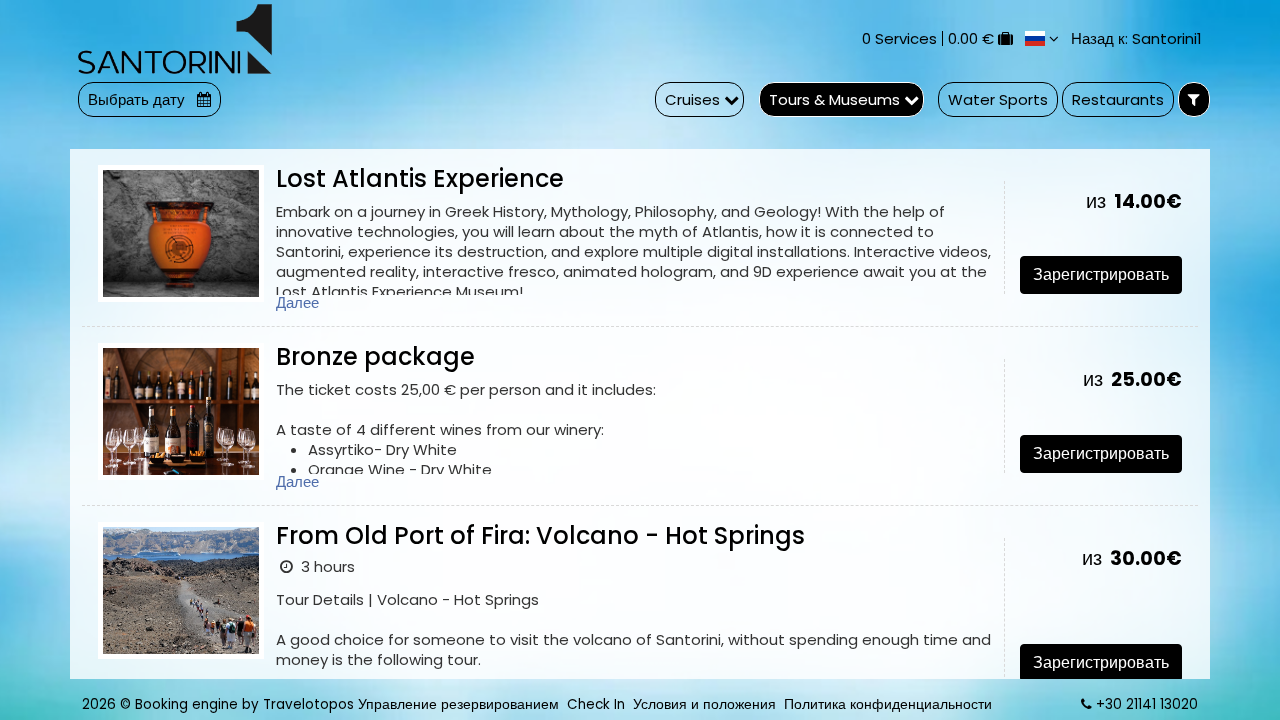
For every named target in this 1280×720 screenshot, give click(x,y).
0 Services (899, 38)
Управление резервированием (458, 704)
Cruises (694, 99)
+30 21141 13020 (1147, 704)
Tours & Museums (836, 99)
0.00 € (971, 38)
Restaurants (1118, 99)
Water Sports (998, 99)
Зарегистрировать (1101, 274)
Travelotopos (308, 704)
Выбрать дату (138, 99)
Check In (596, 704)
